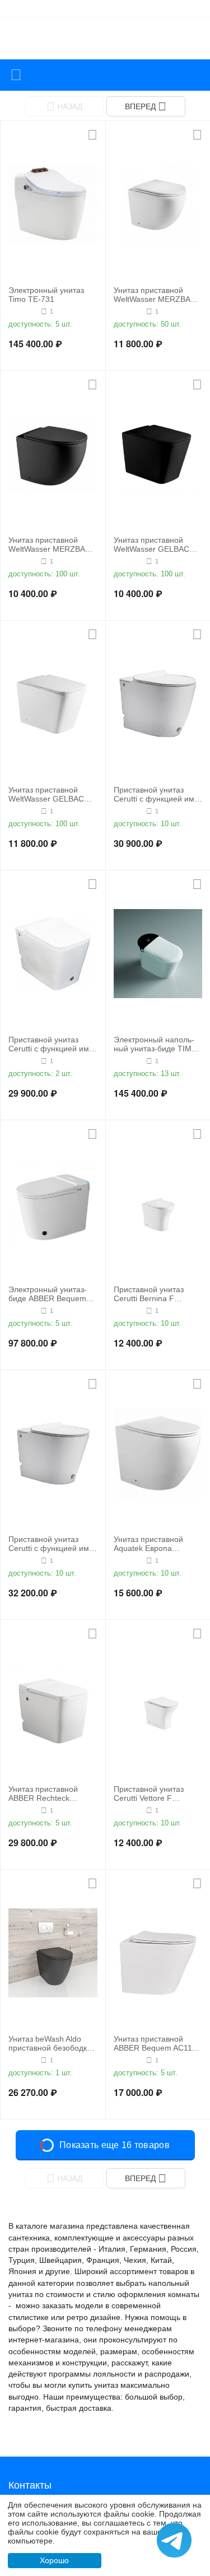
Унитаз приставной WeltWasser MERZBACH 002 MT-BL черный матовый (52, 545)
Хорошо (54, 2560)
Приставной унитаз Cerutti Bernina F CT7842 (149, 1294)
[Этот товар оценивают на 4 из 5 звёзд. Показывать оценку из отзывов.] (23, 311)
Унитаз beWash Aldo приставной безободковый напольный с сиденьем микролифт (51, 2044)
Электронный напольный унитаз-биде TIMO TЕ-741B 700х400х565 (156, 1045)
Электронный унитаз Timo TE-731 (46, 295)
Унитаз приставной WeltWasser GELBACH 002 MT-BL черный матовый (154, 545)
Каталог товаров (16, 75)
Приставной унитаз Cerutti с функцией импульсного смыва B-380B (50, 1544)
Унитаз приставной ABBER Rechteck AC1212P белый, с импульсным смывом (50, 1794)
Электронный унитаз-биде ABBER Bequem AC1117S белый (48, 1294)
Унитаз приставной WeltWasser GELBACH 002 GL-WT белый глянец (49, 795)
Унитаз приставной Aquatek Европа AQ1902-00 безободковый (148, 1544)
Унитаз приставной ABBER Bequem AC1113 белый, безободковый (157, 2044)
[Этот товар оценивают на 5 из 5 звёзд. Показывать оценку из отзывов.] (129, 311)
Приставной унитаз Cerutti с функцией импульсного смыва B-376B (155, 795)
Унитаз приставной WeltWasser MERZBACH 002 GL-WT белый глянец (158, 295)
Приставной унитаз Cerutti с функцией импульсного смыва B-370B (50, 1045)
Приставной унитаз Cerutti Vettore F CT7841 (149, 1794)
